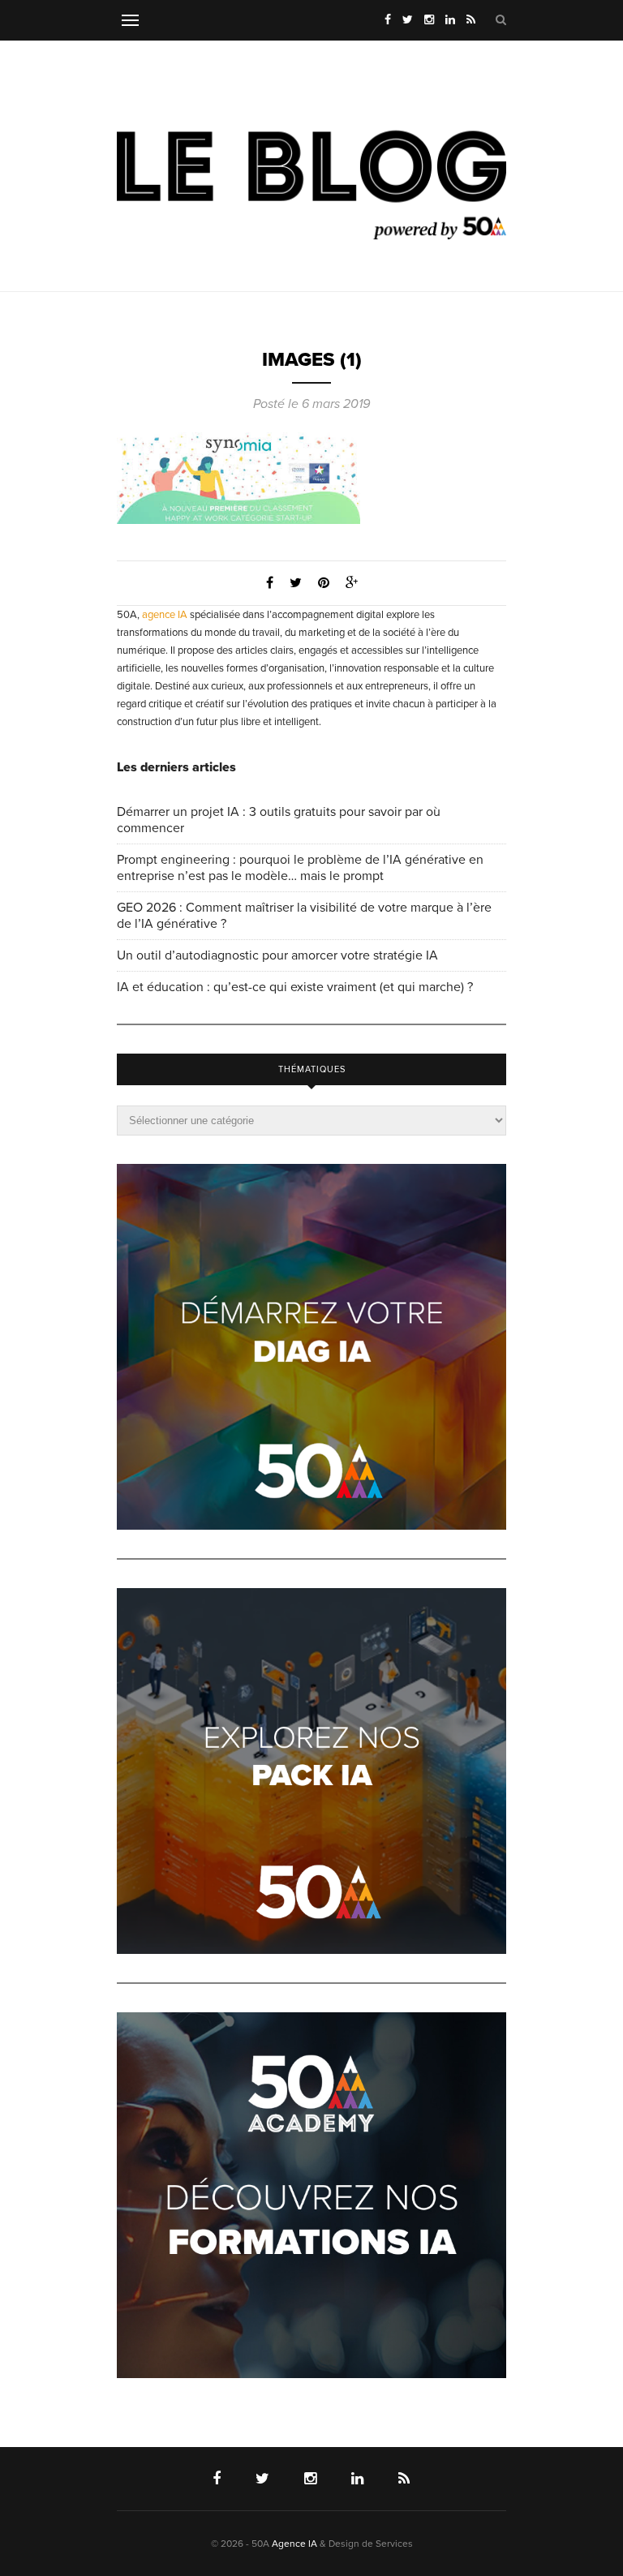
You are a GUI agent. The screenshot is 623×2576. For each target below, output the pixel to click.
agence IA (165, 615)
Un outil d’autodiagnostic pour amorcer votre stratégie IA (277, 955)
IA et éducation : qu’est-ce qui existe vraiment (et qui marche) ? (295, 987)
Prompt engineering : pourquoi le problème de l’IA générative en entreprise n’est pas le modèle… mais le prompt (300, 868)
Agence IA (294, 2544)
